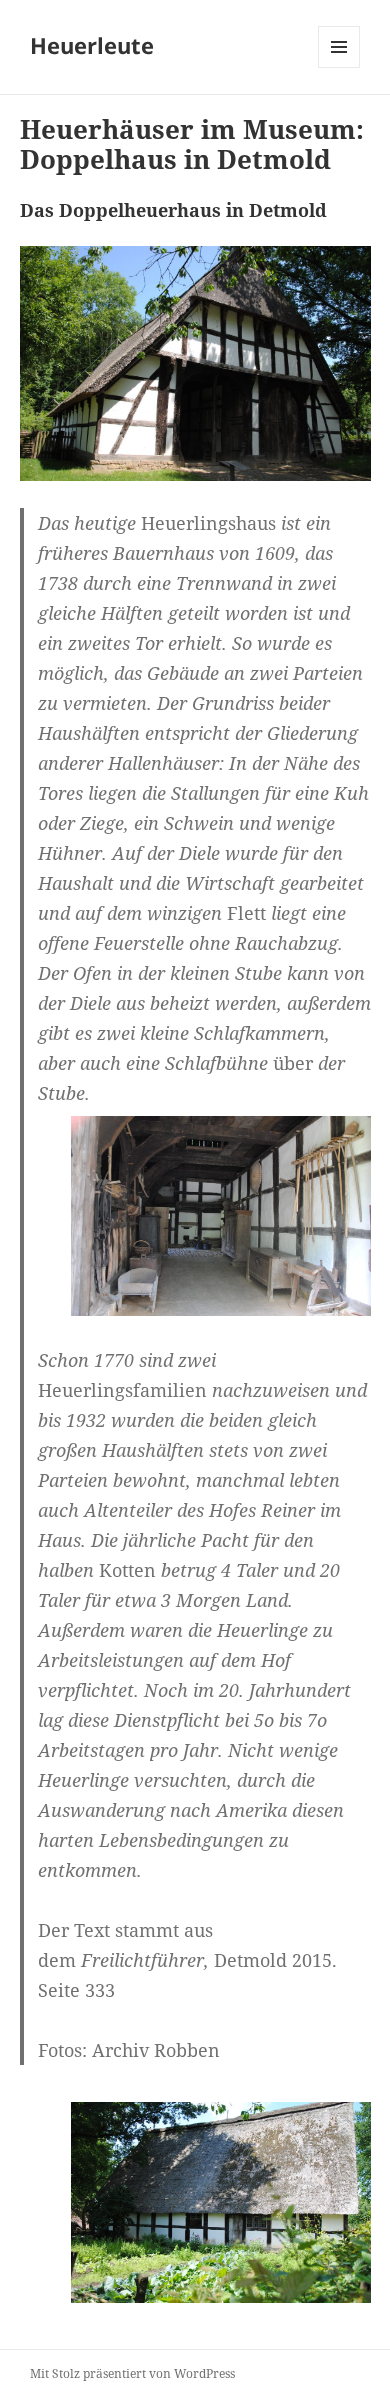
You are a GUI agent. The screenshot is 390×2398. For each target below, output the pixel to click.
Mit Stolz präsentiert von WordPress (132, 2373)
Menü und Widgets (339, 67)
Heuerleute (92, 45)
